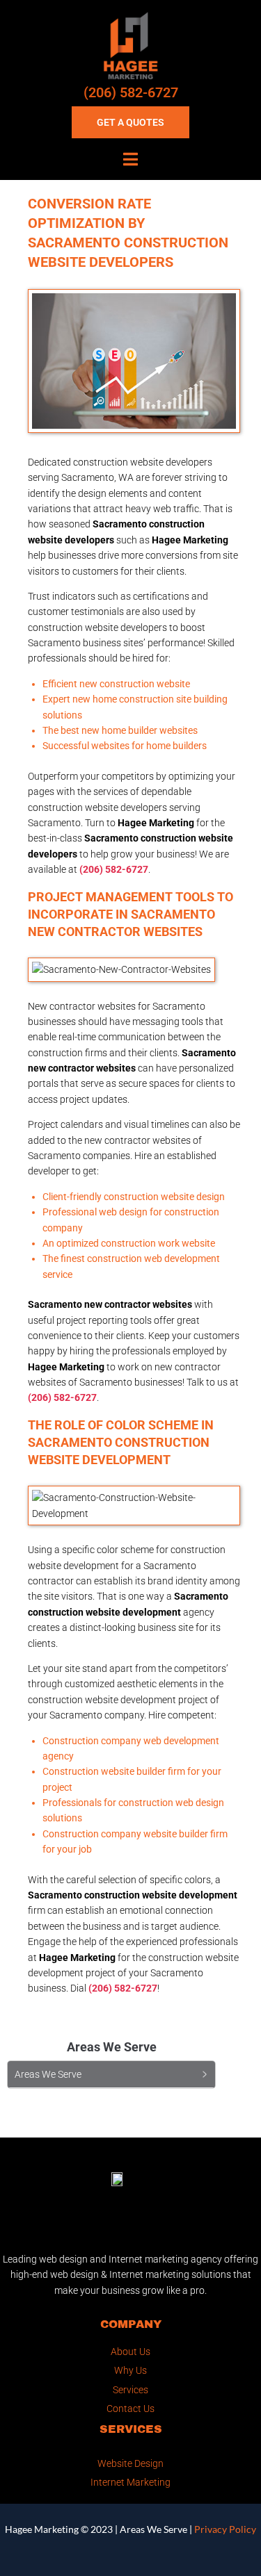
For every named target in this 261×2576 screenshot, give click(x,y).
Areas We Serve (153, 2529)
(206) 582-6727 (131, 92)
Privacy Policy (225, 2529)
